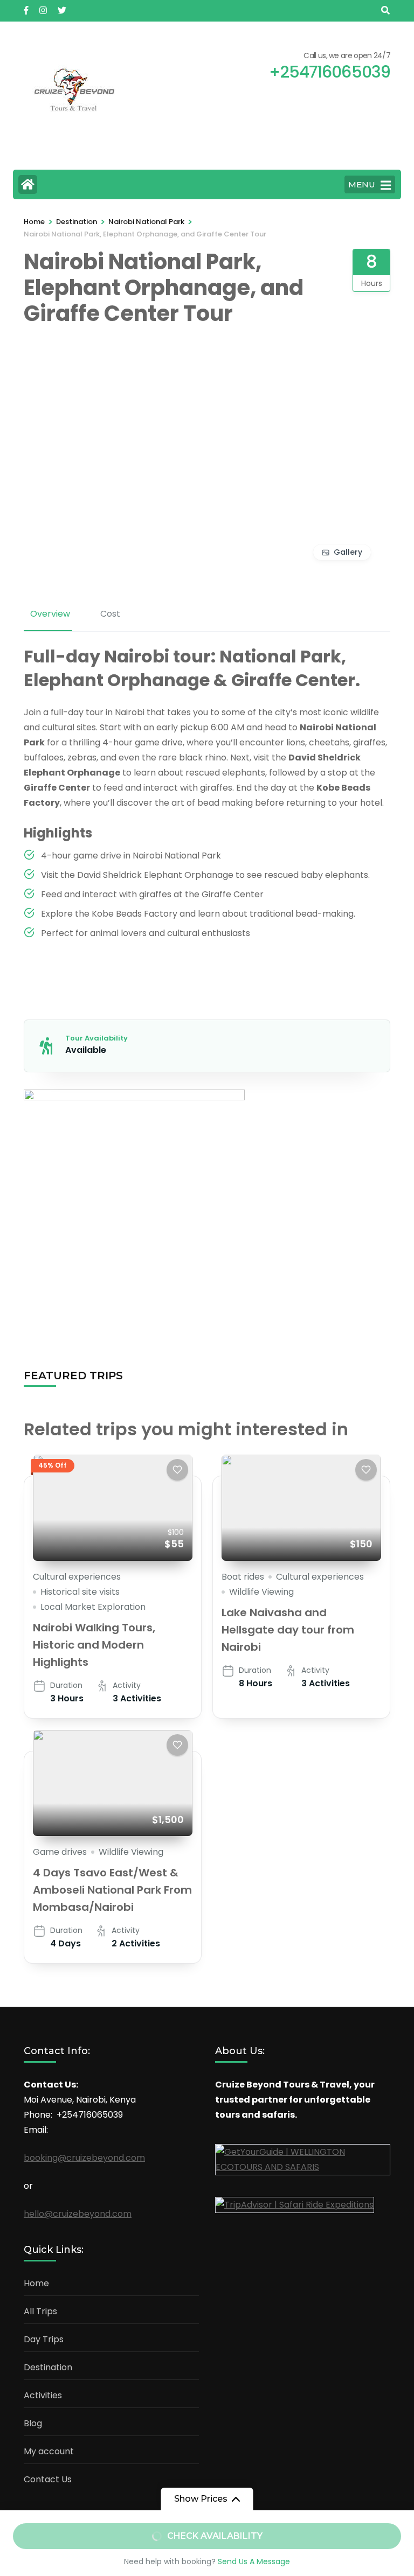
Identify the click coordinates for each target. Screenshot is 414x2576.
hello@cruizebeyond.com (78, 2214)
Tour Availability (96, 1038)
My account (49, 2451)
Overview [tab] (50, 614)
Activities (43, 2395)
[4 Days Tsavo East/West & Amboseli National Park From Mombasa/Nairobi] (113, 1783)
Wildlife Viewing (261, 1592)
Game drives (60, 1852)
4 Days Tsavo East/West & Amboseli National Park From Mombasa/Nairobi (112, 1890)
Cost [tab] (110, 614)
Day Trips (44, 2339)
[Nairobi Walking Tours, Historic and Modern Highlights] (113, 1508)
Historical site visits (80, 1592)
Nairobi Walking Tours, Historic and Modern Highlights (94, 1645)
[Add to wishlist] (177, 1470)
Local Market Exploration (93, 1607)
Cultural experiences (77, 1577)
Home (36, 2283)
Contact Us (48, 2479)
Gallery (348, 552)
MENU (362, 184)
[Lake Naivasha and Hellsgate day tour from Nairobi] (301, 1508)
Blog (33, 2423)
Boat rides (243, 1577)
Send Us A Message (254, 2561)
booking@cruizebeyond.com (84, 2158)
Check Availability (215, 2536)
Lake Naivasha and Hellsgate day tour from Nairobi (288, 1630)
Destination (48, 2367)
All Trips (40, 2311)
